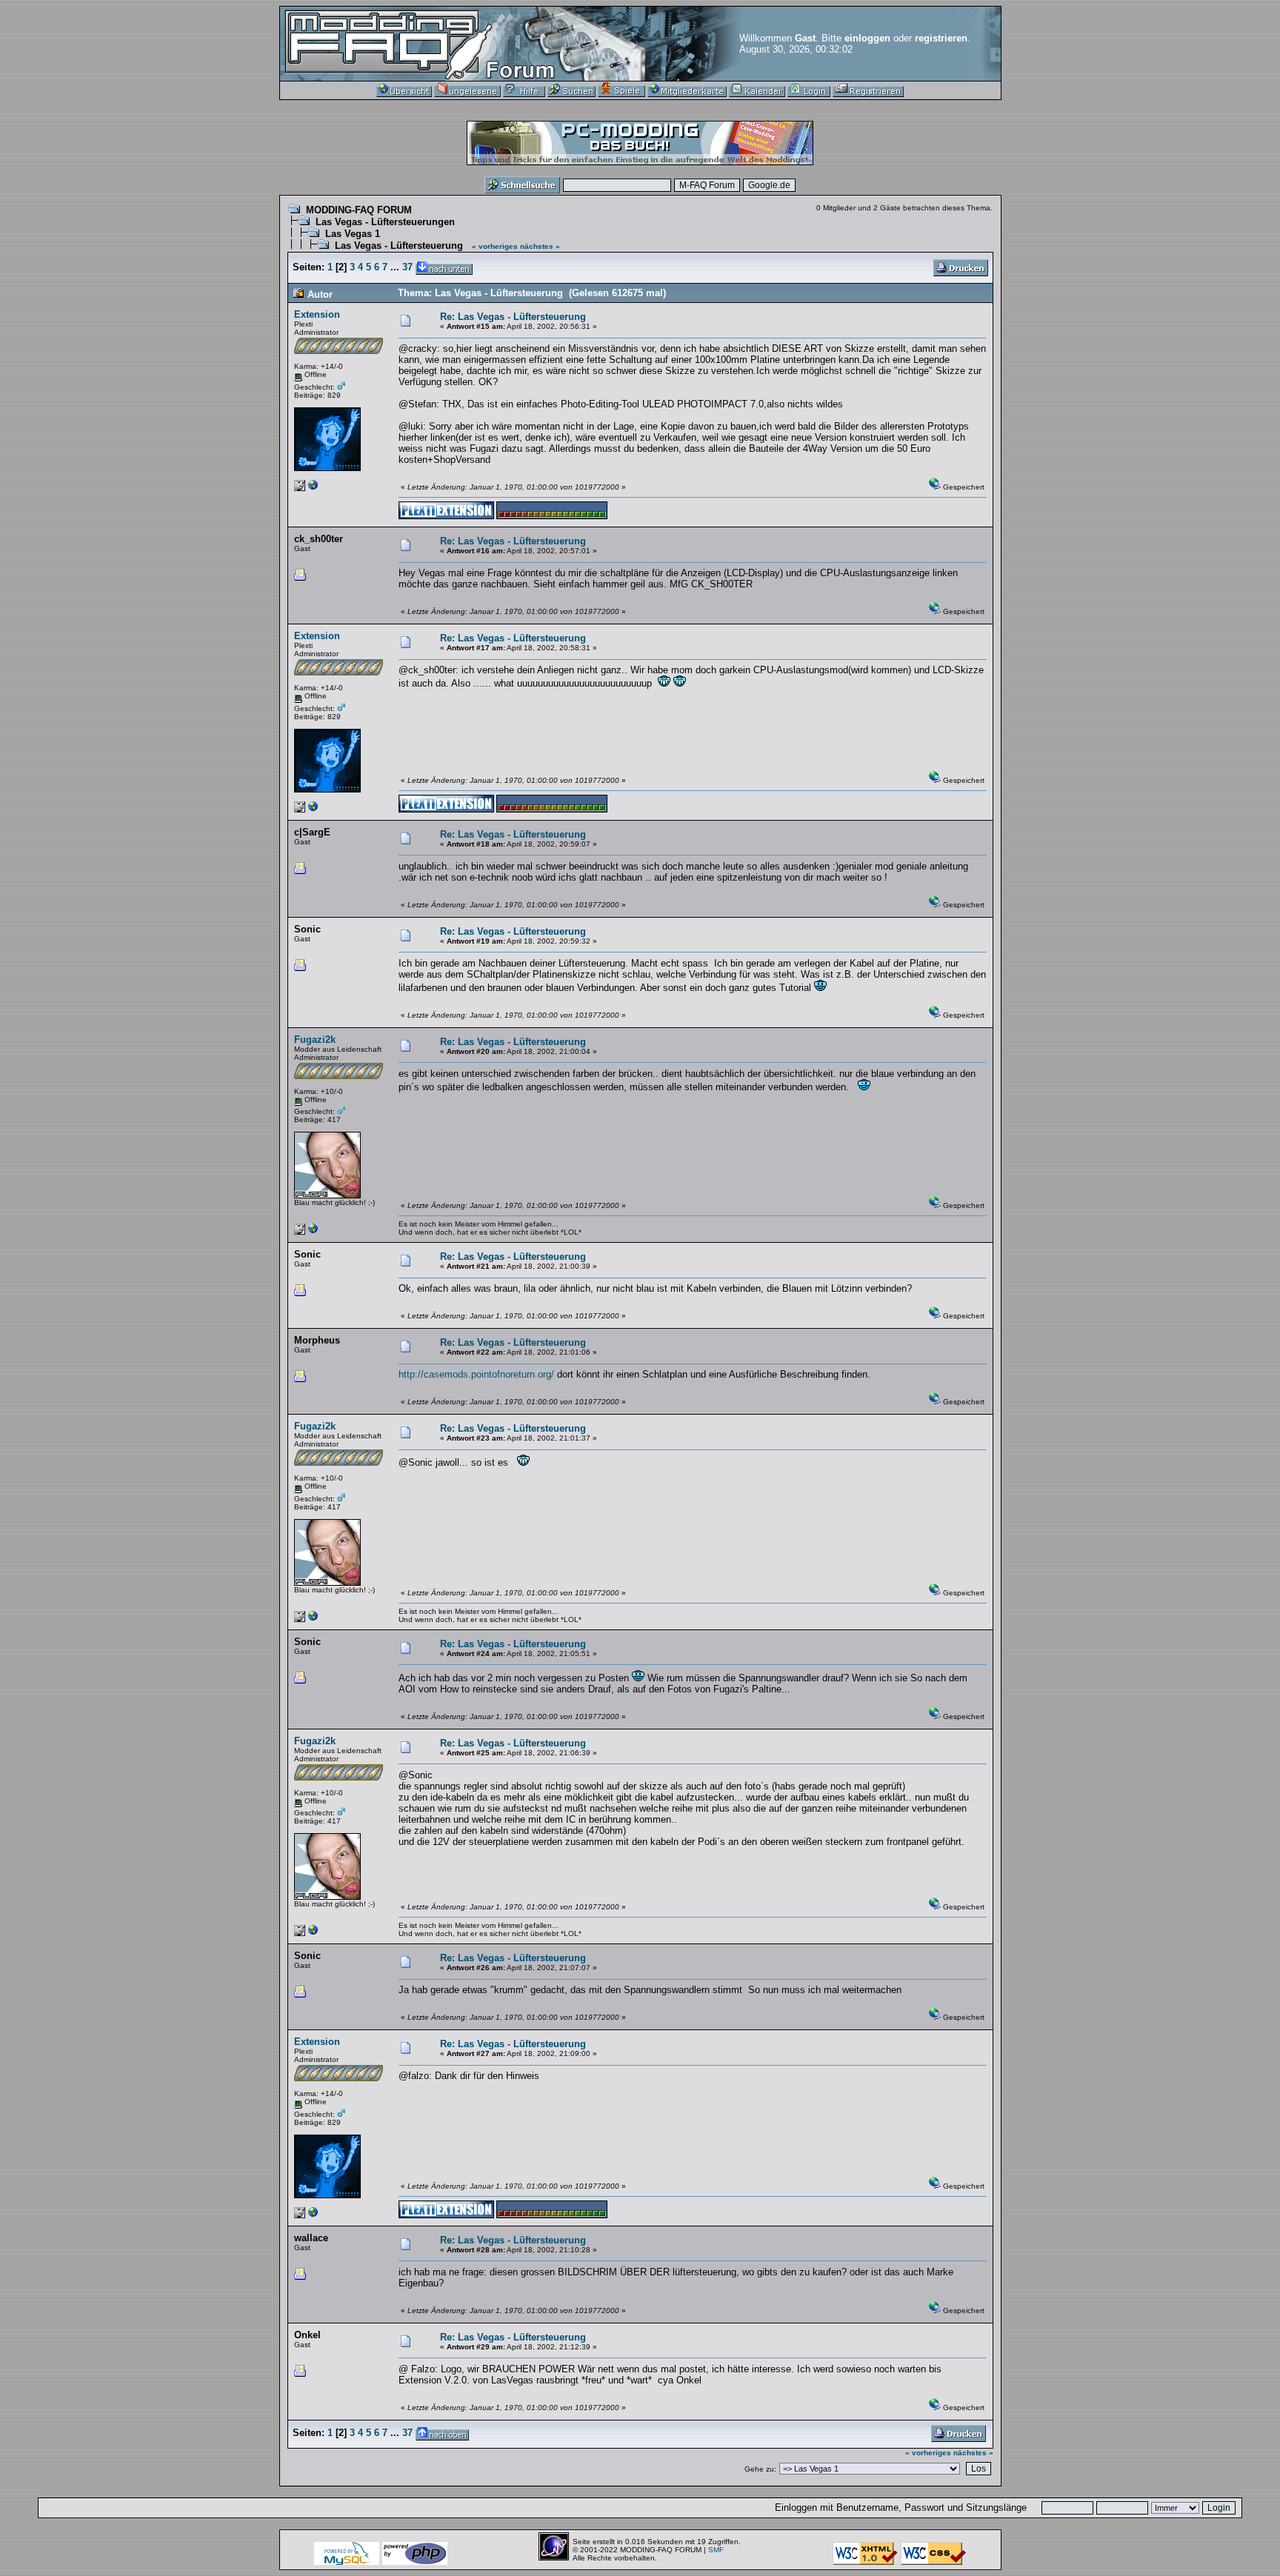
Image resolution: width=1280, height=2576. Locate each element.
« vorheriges (495, 246)
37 (407, 267)
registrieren (941, 38)
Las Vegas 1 (353, 234)
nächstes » (540, 246)
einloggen (867, 38)
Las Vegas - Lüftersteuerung (399, 246)
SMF (716, 2550)
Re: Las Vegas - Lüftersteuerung (513, 317)
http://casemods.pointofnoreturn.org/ (476, 1374)
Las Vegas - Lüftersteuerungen (385, 222)
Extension (317, 314)
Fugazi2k (315, 1040)
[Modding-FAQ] (313, 488)
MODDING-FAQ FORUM (359, 210)
